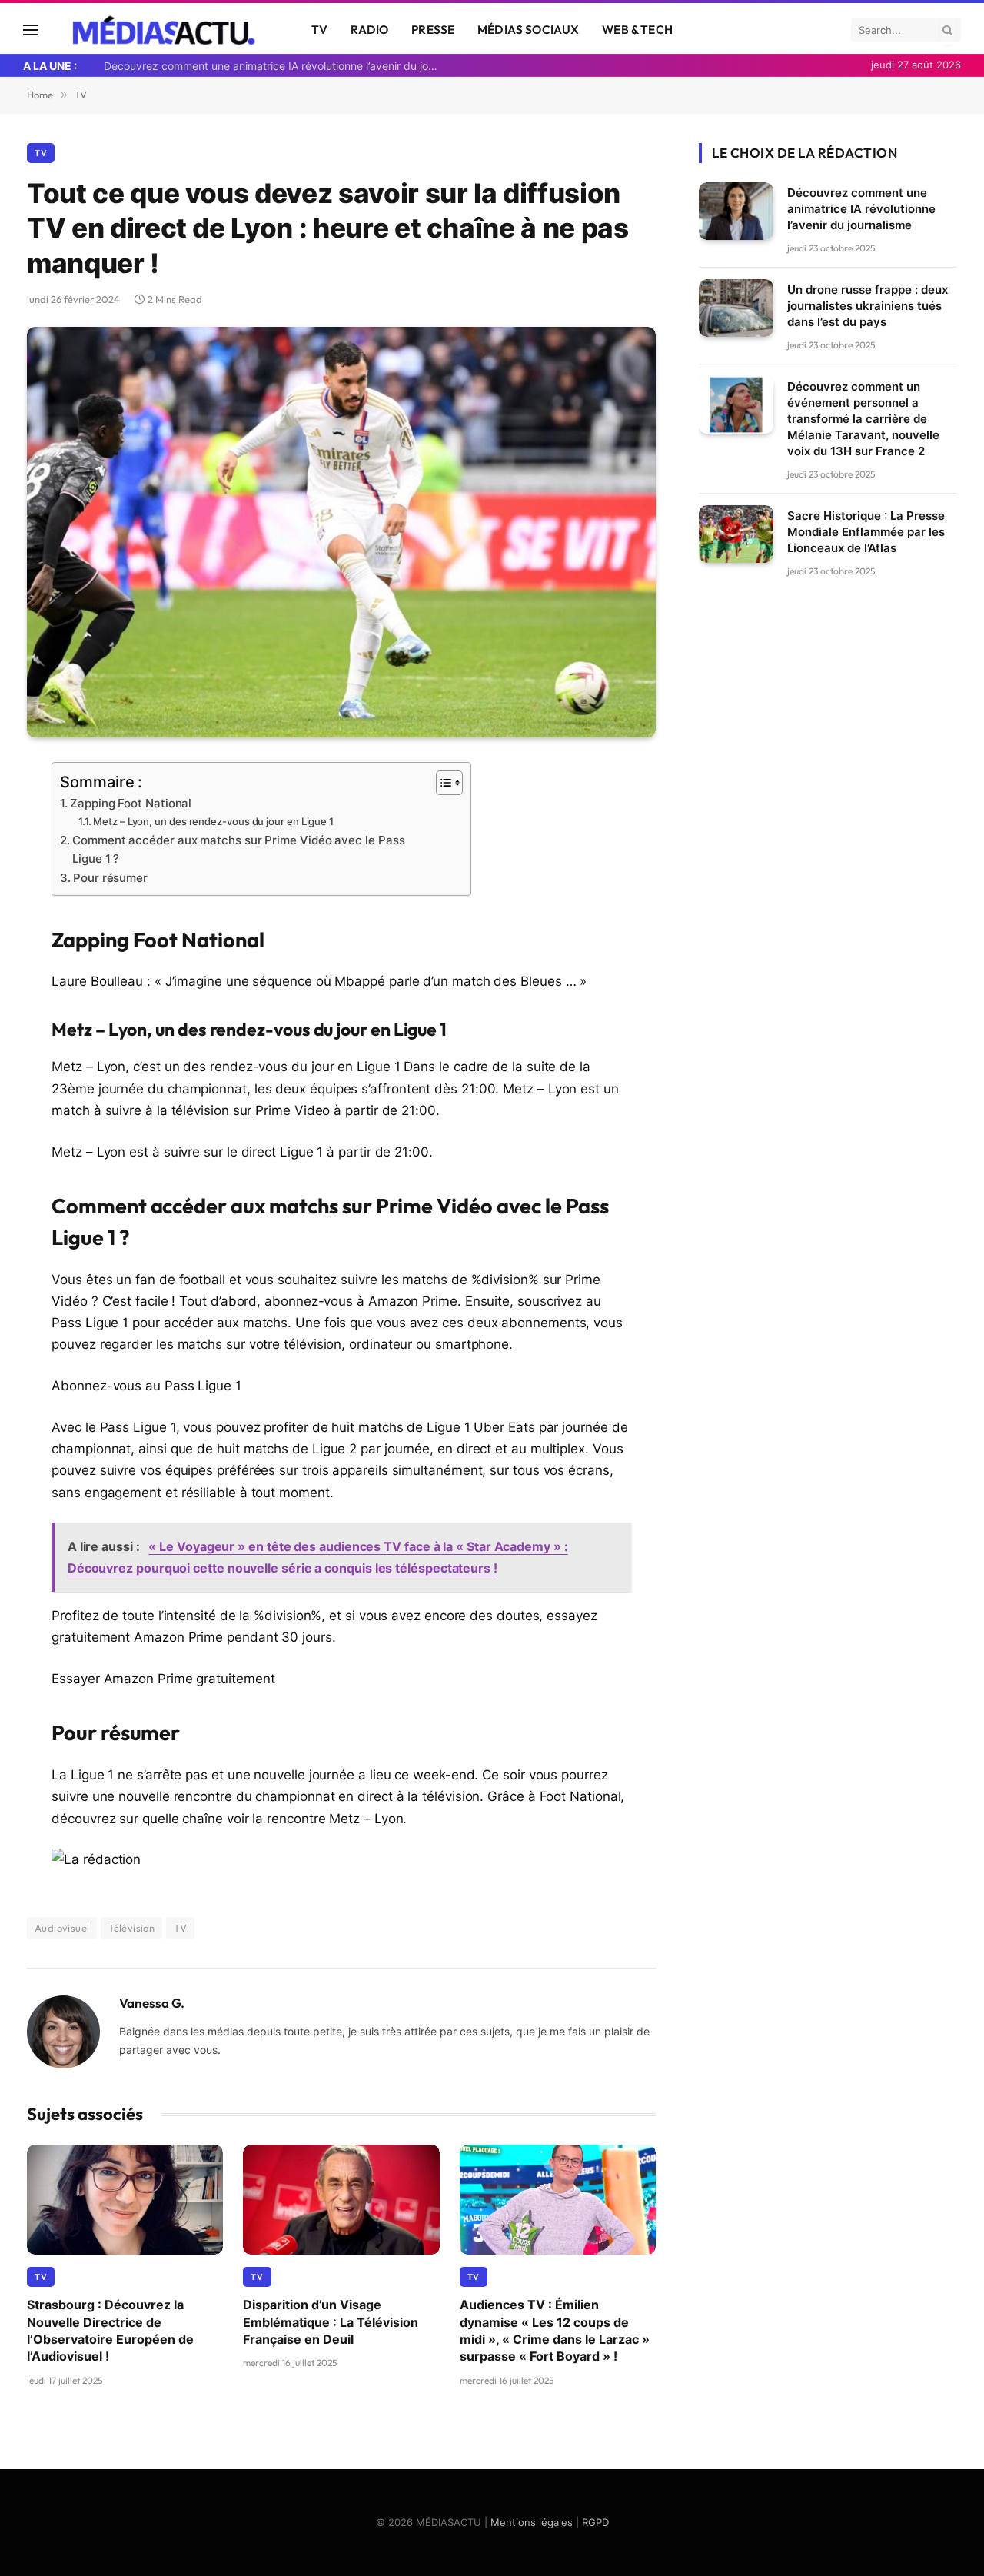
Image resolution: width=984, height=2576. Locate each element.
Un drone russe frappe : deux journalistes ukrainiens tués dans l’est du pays (868, 305)
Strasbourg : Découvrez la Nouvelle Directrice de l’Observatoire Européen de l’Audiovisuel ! (110, 2330)
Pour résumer (110, 878)
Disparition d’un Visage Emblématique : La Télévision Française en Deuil (331, 2322)
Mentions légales (532, 2522)
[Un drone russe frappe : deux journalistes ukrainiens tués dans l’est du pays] (736, 308)
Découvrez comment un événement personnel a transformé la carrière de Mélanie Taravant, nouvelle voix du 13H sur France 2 (863, 418)
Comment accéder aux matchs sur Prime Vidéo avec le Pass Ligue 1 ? (238, 849)
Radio (369, 30)
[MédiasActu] (165, 30)
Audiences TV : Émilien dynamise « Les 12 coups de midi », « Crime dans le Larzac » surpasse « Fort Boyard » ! (555, 2330)
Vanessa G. (152, 2003)
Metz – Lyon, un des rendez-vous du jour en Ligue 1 (213, 821)
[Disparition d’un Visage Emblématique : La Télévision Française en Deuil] (341, 2200)
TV (319, 30)
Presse (433, 30)
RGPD (595, 2522)
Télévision (131, 1928)
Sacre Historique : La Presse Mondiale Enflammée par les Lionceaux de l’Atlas (866, 531)
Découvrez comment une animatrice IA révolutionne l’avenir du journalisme (277, 66)
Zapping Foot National (131, 803)
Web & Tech (637, 30)
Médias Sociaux (528, 30)
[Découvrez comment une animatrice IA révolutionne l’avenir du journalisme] (736, 211)
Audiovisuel (62, 1928)
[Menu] (31, 30)
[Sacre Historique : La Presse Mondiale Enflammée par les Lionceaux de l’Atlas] (736, 534)
